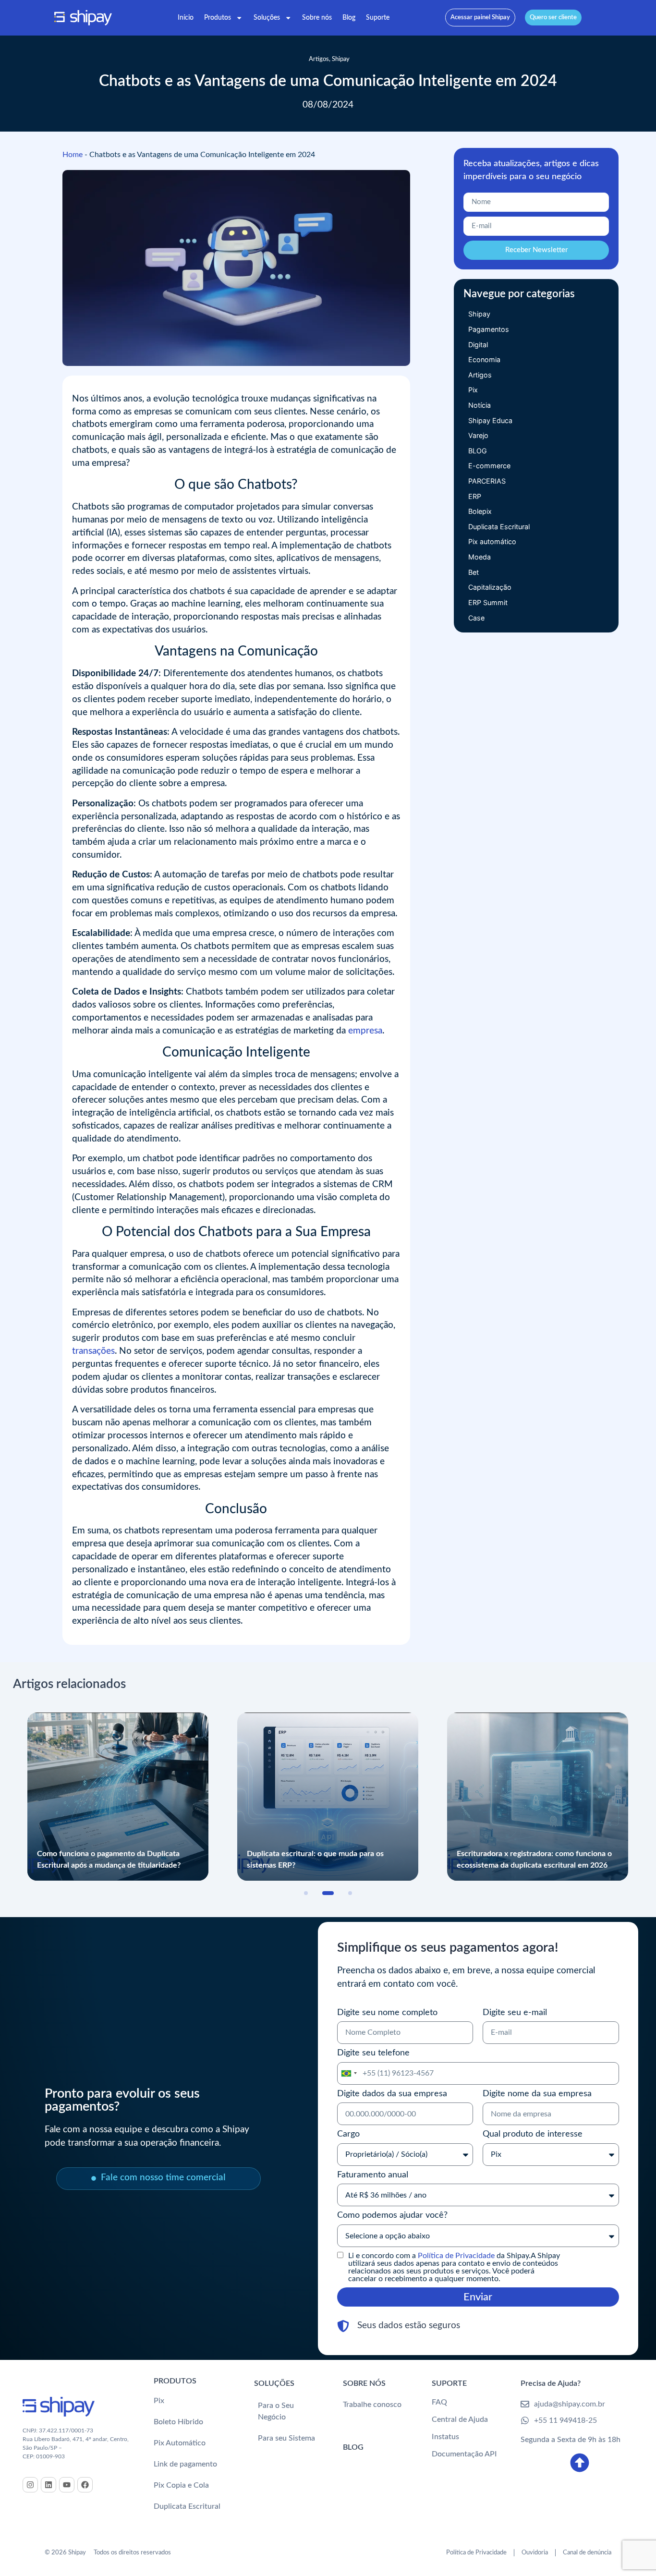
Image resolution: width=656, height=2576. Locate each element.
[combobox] (349, 2073)
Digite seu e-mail (515, 2012)
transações (93, 1351)
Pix (159, 2401)
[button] (306, 1893)
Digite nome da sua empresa (537, 2094)
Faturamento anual (373, 2175)
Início (186, 18)
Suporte (378, 18)
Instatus (445, 2437)
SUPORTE (449, 2383)
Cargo (348, 2134)
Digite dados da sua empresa (392, 2094)
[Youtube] (67, 2485)
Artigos (319, 59)
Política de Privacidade (456, 2256)
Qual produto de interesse (533, 2134)
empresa (365, 1031)
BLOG (353, 2447)
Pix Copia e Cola (181, 2485)
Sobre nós (317, 18)
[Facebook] (85, 2485)
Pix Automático (180, 2443)
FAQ (439, 2402)
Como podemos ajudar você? (392, 2215)
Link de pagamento (185, 2464)
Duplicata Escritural (187, 2506)
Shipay (341, 59)
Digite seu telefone (373, 2053)
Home (73, 155)
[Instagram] (30, 2485)
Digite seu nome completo (387, 2012)
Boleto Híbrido (178, 2422)
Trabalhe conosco (372, 2405)
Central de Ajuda (460, 2419)
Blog (349, 18)
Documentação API (464, 2454)
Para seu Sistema (286, 2438)
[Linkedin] (49, 2485)
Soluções (267, 18)
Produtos (218, 18)
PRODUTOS (175, 2381)
